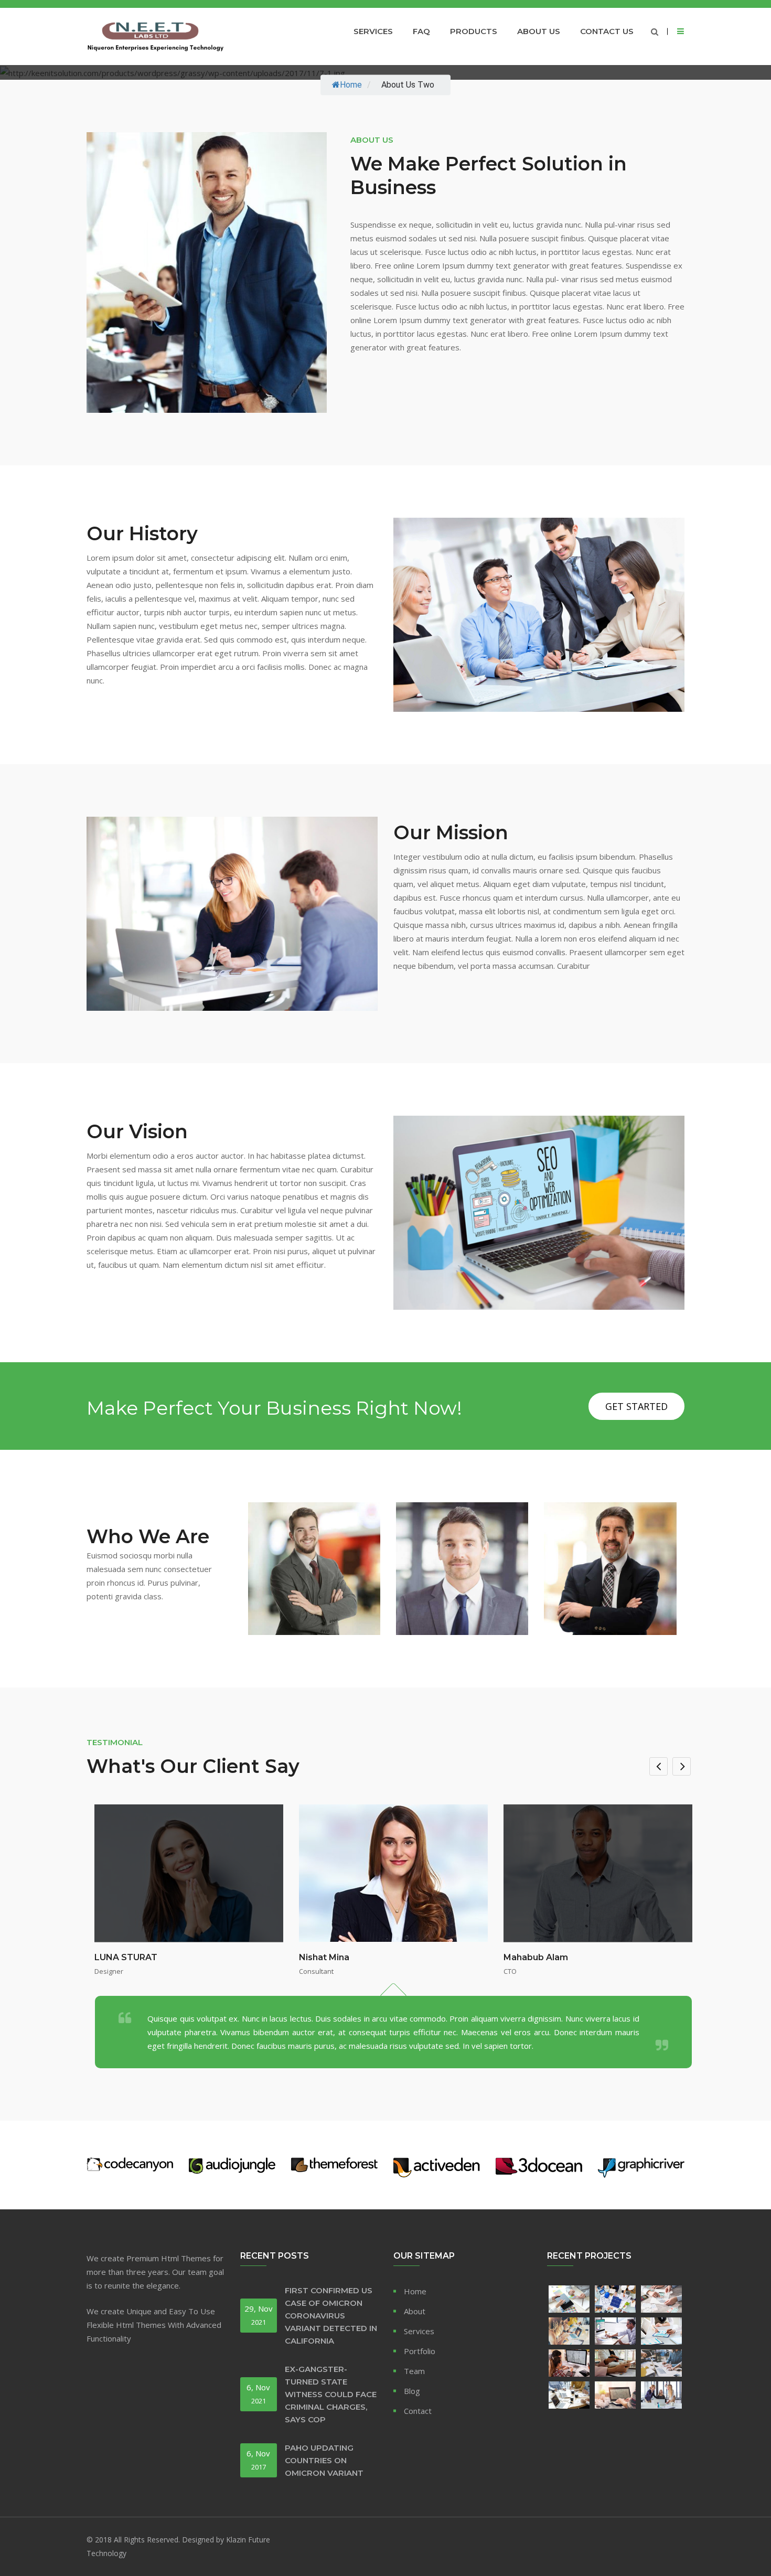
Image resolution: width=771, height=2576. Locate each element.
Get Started (636, 1406)
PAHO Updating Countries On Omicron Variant (324, 2460)
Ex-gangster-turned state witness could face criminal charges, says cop (331, 2394)
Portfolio (420, 2351)
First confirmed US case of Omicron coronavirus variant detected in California (331, 2316)
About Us (539, 31)
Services (373, 31)
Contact (418, 2411)
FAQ (421, 31)
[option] (393, 1937)
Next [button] (682, 1766)
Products (474, 31)
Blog (412, 2391)
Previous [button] (658, 1766)
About (415, 2311)
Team (414, 2371)
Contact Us (607, 31)
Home (351, 85)
